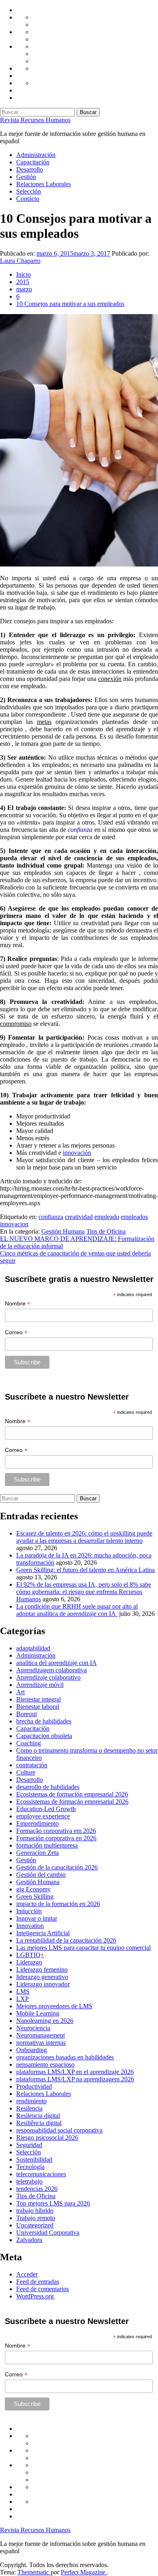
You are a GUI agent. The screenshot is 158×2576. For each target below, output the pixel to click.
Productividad (34, 2086)
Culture (26, 1772)
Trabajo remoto (36, 2218)
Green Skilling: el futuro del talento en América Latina (85, 1570)
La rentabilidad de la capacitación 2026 (66, 1940)
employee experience (43, 1816)
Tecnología (30, 2167)
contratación (32, 1765)
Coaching (29, 1743)
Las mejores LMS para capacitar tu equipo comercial (83, 1948)
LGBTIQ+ (30, 1955)
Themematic (34, 2572)
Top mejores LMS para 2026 (53, 2203)
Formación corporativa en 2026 (56, 1838)
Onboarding (32, 2050)
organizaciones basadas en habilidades (65, 2057)
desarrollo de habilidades (48, 1787)
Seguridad (29, 2145)
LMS (23, 1991)
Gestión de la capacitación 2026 (57, 1867)
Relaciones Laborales (44, 184)
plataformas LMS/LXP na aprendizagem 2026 (75, 2079)
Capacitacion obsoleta (44, 1736)
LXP (22, 1999)
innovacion (14, 1224)
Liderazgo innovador (43, 1984)
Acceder (27, 2274)
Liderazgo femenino (42, 1970)
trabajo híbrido (35, 2211)
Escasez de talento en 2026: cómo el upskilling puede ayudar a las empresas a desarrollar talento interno (84, 1537)
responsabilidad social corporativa (59, 2130)
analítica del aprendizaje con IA (57, 1663)
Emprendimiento (37, 1823)
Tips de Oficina (106, 1231)
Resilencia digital (38, 2116)
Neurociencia (33, 2028)
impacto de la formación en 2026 (58, 1904)
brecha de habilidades (44, 1721)
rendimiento (31, 2101)
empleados (134, 1217)
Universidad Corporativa (48, 2232)
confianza (51, 1217)
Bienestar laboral (38, 1707)
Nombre (18, 1304)
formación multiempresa (47, 1845)
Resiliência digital (39, 2123)
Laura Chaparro (20, 261)
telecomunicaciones (41, 2174)
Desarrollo (30, 169)
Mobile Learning (38, 2013)
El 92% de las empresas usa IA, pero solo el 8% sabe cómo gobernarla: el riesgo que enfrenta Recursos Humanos (84, 1592)
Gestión (26, 177)
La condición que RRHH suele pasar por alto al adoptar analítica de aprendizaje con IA (77, 1610)
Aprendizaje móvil (40, 1685)
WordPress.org (35, 2296)
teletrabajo (29, 2181)
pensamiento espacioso (45, 2064)
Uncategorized (35, 2225)
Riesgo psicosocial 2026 (47, 2138)
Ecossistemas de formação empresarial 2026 (72, 1802)
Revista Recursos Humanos (35, 120)
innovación (77, 1153)
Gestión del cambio (41, 1875)
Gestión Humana (63, 1231)
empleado (107, 1217)
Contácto (28, 199)
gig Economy (33, 1889)
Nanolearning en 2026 (45, 2021)
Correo (16, 1332)
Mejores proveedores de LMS (54, 2006)
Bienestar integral (38, 1699)
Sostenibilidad (34, 2159)
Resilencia (29, 2108)
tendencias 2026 (37, 2189)
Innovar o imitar (37, 1918)
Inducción (29, 1911)
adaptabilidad (33, 1648)
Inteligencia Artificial (43, 1933)
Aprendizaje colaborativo (48, 1677)
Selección (29, 191)
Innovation (30, 1926)
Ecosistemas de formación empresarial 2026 (72, 1794)
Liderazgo (29, 1962)
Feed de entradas (38, 2282)
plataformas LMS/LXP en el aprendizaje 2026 (75, 2072)
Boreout (27, 1714)
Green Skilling (35, 1896)
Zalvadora (29, 2240)
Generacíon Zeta (37, 1853)
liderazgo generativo (42, 1977)
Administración (36, 155)
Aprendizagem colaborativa (51, 1670)
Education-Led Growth (46, 1809)
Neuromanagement (41, 2035)
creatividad (79, 1217)
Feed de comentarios (43, 2289)
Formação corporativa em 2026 (56, 1831)
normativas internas (41, 2043)
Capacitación (33, 162)
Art (20, 1692)
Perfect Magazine (84, 2572)
